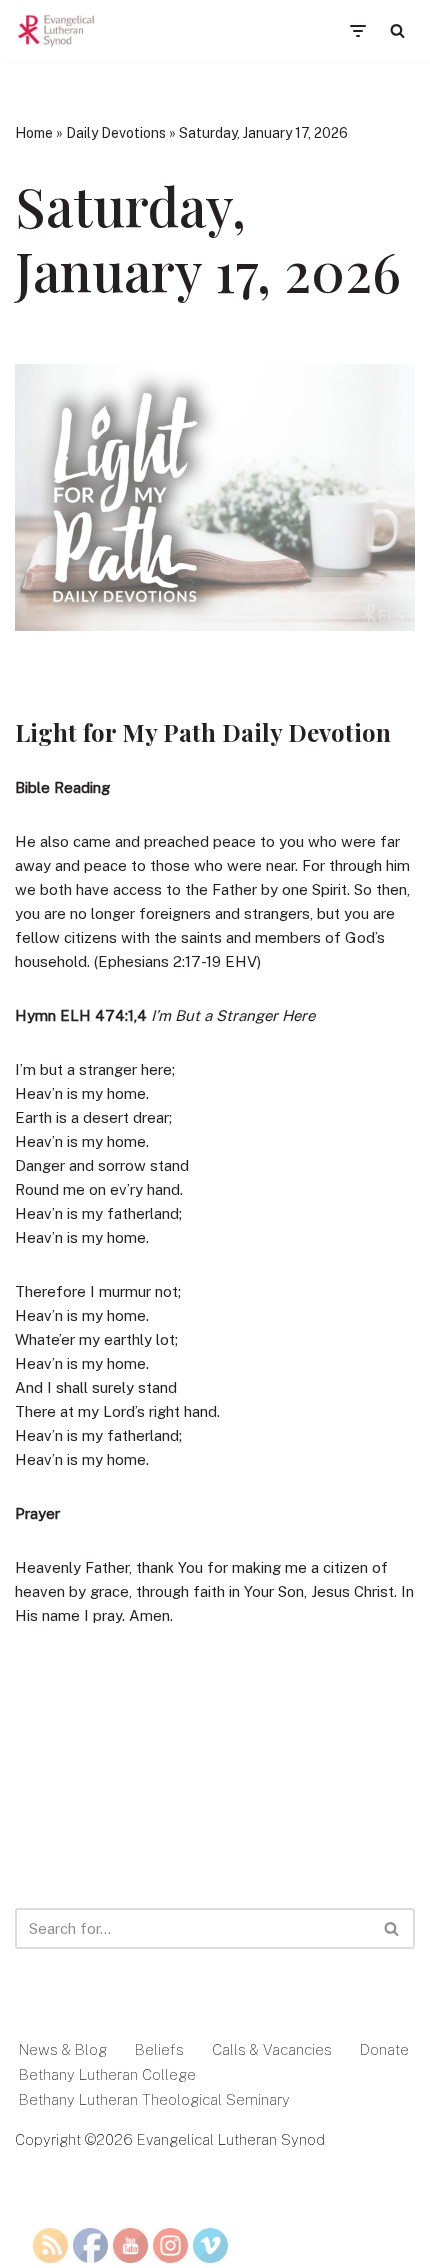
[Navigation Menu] (357, 31)
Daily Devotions (116, 133)
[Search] (397, 30)
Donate (384, 2049)
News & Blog (63, 2049)
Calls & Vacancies (272, 2049)
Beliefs (159, 2049)
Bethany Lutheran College (107, 2074)
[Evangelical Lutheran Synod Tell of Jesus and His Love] (57, 31)
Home (34, 133)
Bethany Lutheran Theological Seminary (154, 2099)
